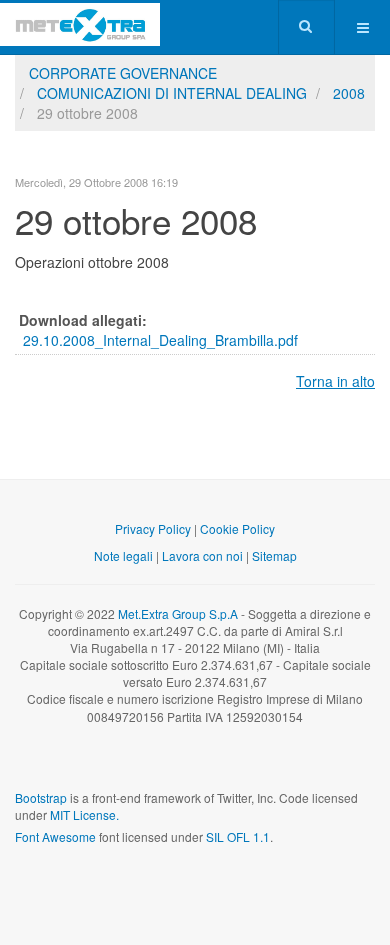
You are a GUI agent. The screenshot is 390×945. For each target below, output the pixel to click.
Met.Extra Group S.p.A (178, 613)
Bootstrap (41, 797)
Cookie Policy (237, 528)
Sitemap (274, 555)
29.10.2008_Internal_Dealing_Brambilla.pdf (160, 340)
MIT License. (84, 814)
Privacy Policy (153, 528)
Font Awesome (55, 836)
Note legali (123, 555)
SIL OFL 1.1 (238, 836)
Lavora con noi (202, 555)
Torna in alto (335, 381)
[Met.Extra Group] (80, 24)
